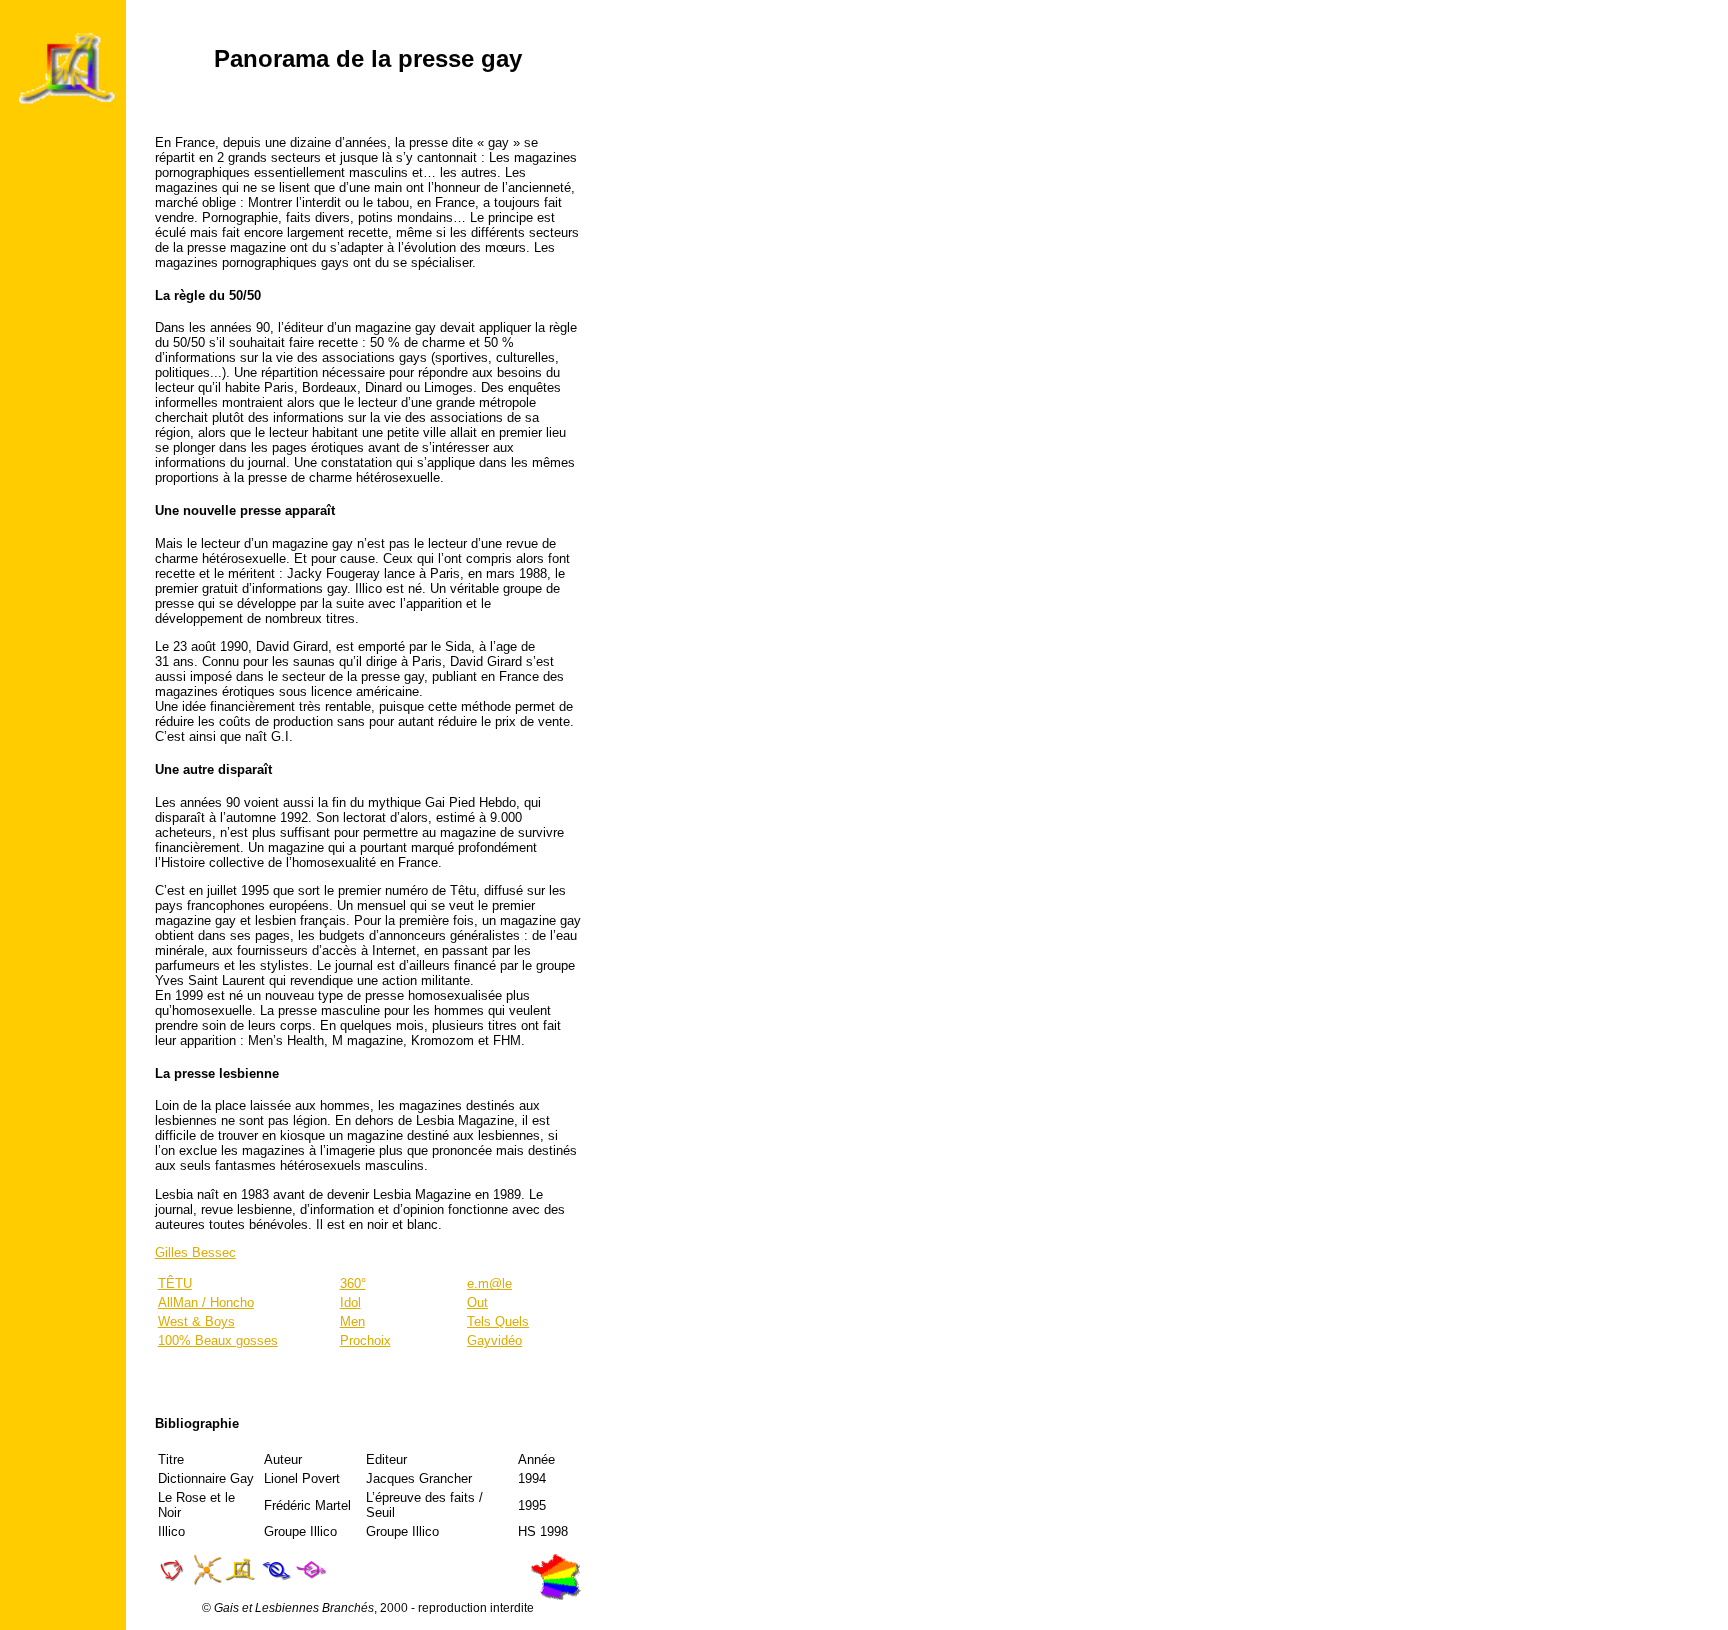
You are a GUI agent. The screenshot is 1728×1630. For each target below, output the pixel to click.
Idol (350, 1302)
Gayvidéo (494, 1340)
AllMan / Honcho (206, 1302)
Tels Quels (498, 1321)
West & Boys (196, 1321)
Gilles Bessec (195, 1252)
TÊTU (175, 1283)
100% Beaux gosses (218, 1340)
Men (352, 1321)
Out (477, 1302)
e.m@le (489, 1283)
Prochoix (365, 1340)
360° (353, 1283)
